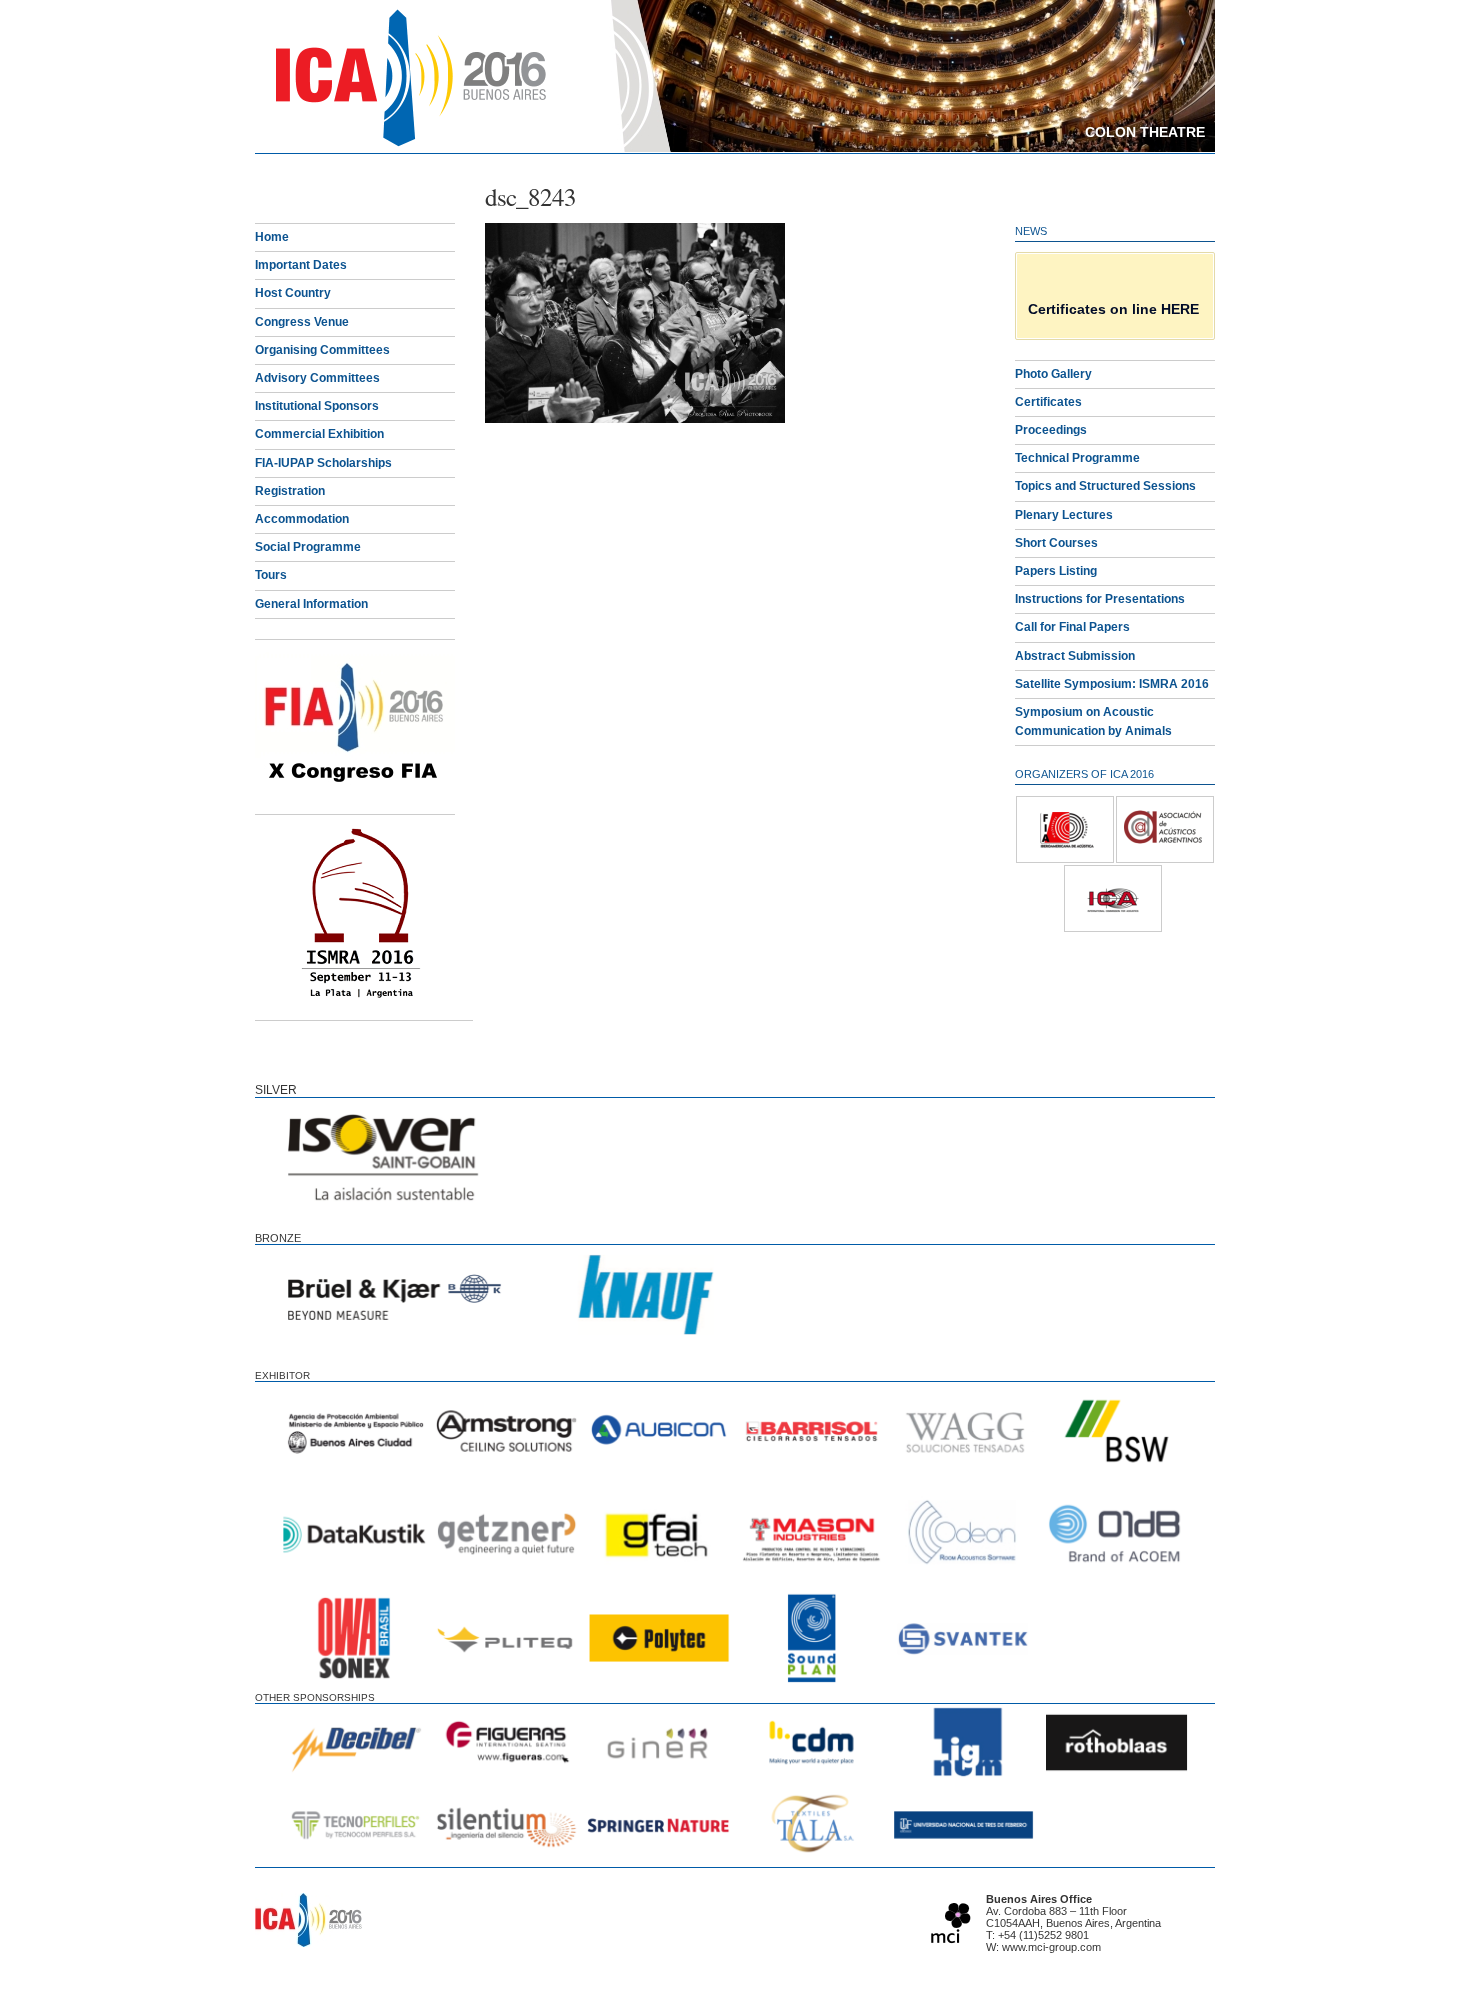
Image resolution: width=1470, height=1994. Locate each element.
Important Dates (301, 265)
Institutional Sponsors (317, 406)
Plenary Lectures (1064, 515)
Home (272, 237)
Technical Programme (1077, 458)
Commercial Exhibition (319, 434)
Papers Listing (1056, 571)
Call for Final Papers (1072, 627)
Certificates (1048, 402)
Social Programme (308, 547)
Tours (271, 575)
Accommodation (302, 519)
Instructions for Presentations (1100, 599)
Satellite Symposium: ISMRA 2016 (1112, 684)
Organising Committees (322, 350)
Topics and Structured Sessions (1105, 486)
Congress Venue (302, 322)
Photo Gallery (1053, 374)
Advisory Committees (317, 378)
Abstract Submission (1075, 656)
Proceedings (1051, 430)
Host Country (293, 293)
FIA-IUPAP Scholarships (323, 463)
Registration (290, 491)
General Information (311, 604)
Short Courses (1056, 543)
